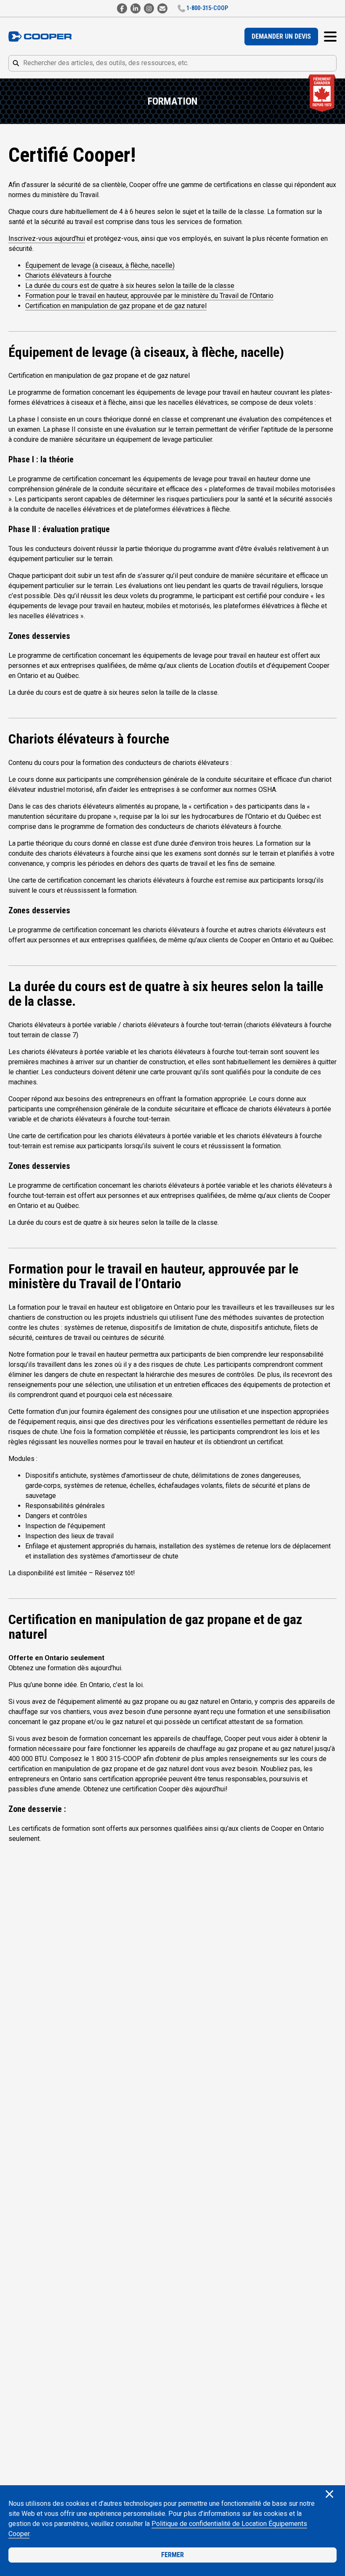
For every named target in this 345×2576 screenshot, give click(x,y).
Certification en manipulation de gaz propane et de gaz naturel (116, 306)
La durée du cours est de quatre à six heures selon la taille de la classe (130, 286)
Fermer (172, 2555)
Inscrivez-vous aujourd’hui (47, 239)
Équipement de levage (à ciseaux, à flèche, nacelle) (100, 265)
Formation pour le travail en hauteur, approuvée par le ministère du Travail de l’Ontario (149, 296)
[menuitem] (281, 37)
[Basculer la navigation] (330, 37)
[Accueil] (40, 37)
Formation (172, 101)
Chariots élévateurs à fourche (68, 276)
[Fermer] (329, 2495)
